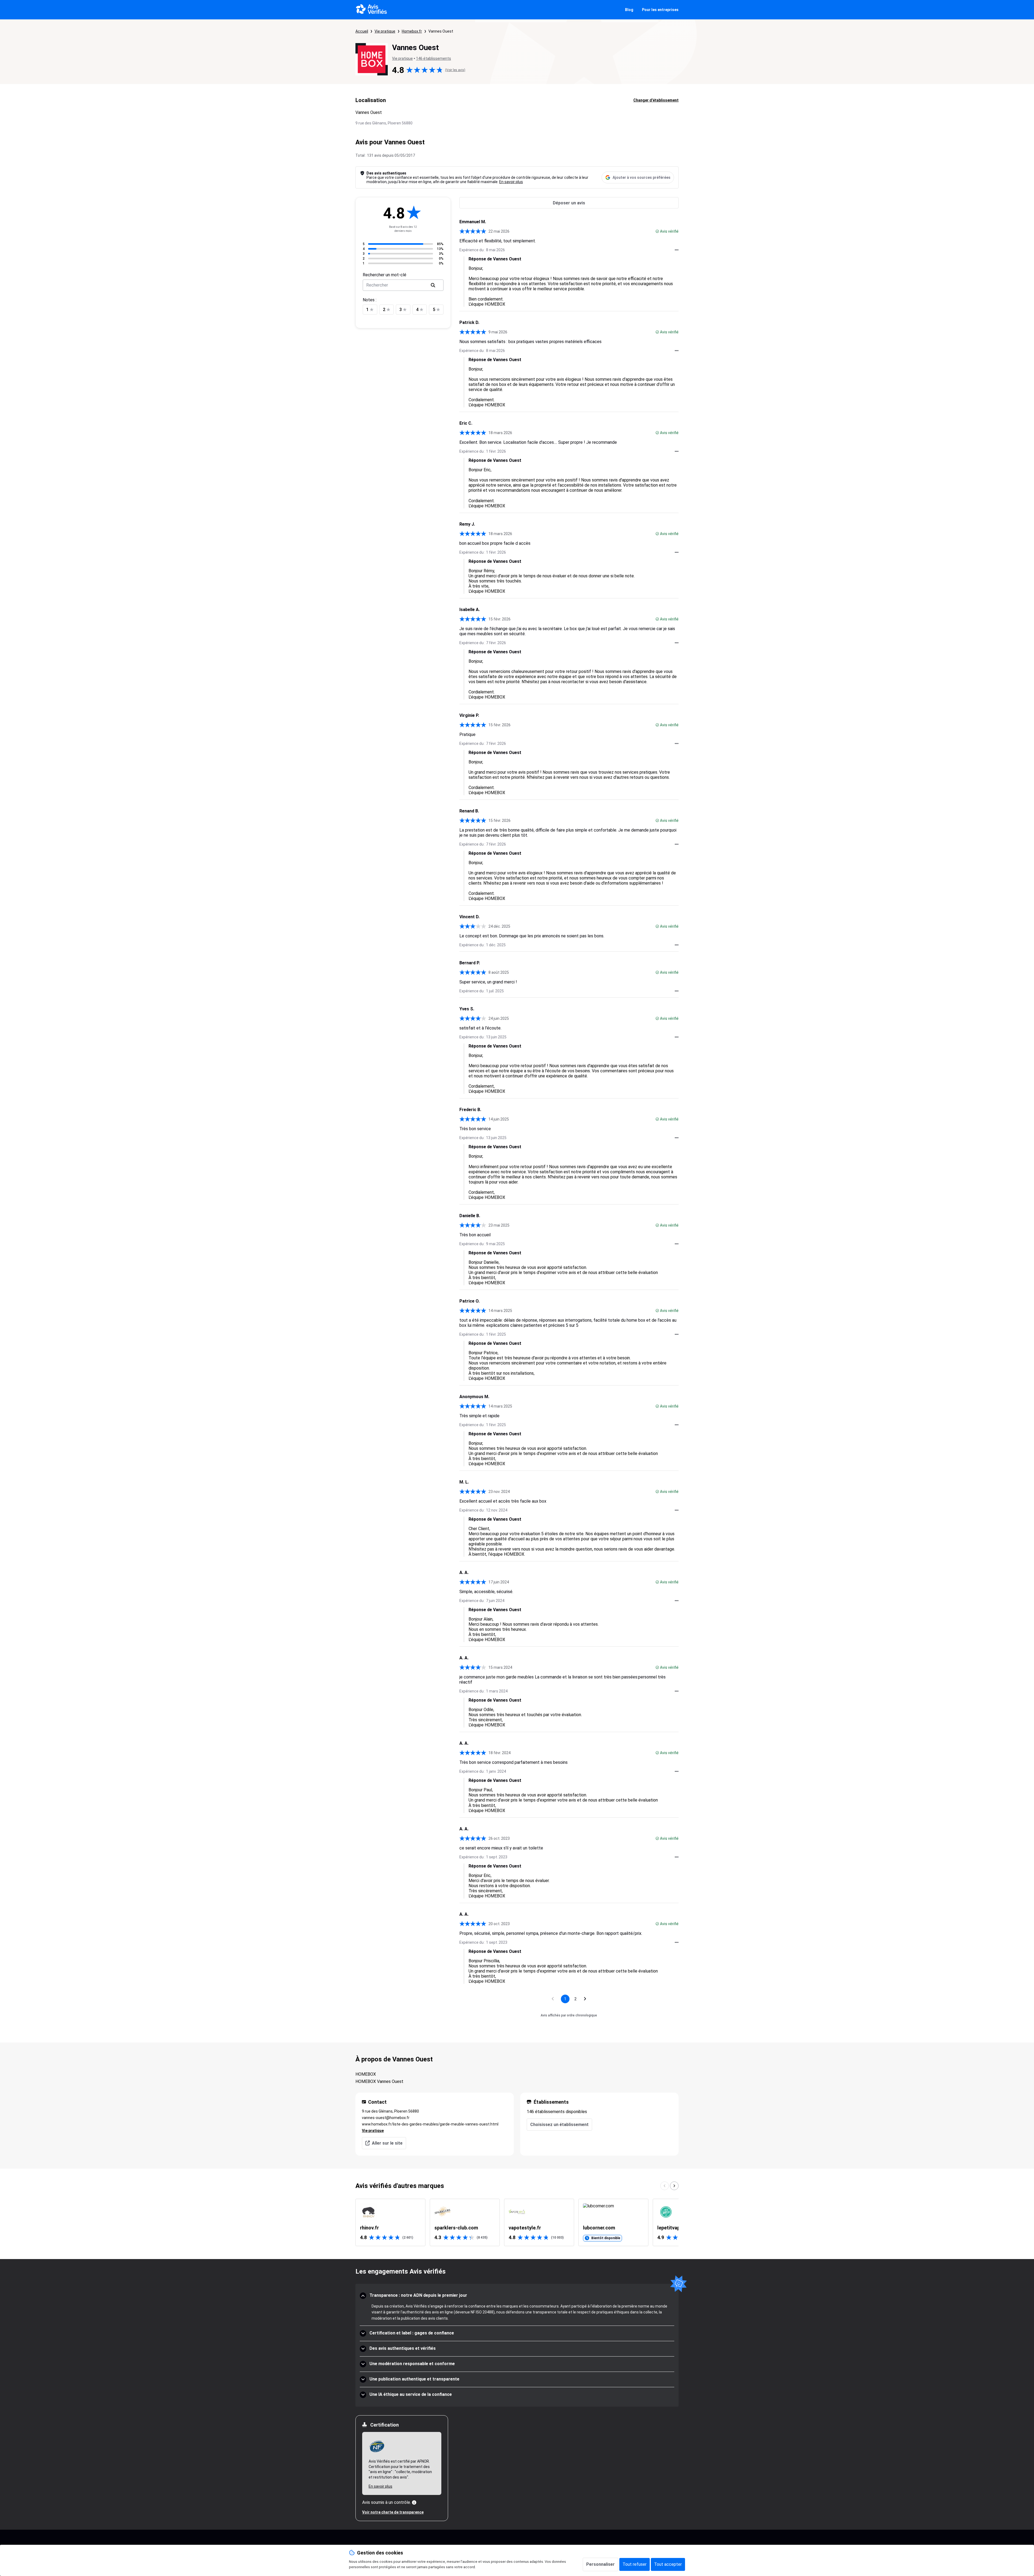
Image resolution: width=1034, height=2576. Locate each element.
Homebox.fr (412, 31)
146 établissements (434, 58)
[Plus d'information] (414, 2502)
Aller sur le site (387, 2143)
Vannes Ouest (441, 31)
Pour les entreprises (660, 10)
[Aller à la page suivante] (585, 1999)
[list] (517, 2222)
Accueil (362, 31)
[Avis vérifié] (657, 231)
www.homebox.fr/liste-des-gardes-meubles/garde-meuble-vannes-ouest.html (430, 2124)
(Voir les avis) (455, 70)
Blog (629, 10)
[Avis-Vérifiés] (371, 10)
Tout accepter (668, 2564)
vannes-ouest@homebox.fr (386, 2118)
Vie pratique (385, 31)
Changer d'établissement (656, 100)
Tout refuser (635, 2564)
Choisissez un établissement (559, 2125)
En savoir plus (511, 182)
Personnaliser (600, 2564)
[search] (433, 285)
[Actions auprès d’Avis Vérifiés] (677, 250)
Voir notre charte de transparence (393, 2512)
